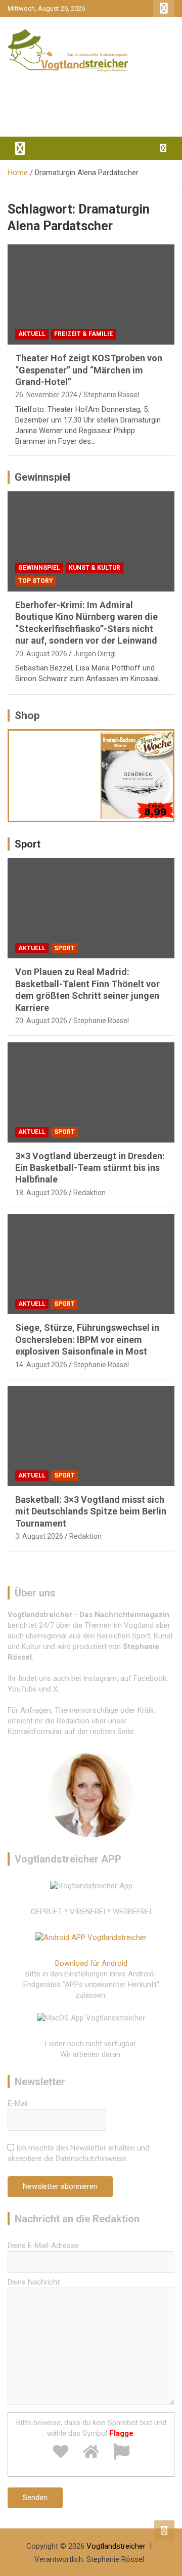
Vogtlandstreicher (116, 2546)
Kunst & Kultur (95, 568)
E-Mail (18, 2103)
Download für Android (91, 1963)
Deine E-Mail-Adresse (43, 2246)
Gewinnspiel (42, 477)
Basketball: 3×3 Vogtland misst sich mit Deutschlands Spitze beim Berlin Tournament (91, 1511)
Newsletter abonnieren (60, 2186)
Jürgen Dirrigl (95, 654)
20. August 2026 (41, 654)
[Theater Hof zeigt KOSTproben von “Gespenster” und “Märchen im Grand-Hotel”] (91, 295)
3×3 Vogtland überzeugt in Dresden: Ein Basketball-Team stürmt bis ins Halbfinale (90, 1168)
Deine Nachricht (34, 2282)
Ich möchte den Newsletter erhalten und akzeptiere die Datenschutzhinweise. (78, 2153)
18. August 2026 (41, 1193)
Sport (28, 844)
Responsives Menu (164, 9)
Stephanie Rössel (111, 395)
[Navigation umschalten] (20, 148)
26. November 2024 (46, 395)
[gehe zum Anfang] (164, 2530)
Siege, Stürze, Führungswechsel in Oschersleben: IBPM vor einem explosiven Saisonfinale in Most (87, 1339)
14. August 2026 (41, 1365)
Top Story (36, 581)
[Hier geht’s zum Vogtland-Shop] (55, 772)
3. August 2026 (39, 1536)
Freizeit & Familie (83, 334)
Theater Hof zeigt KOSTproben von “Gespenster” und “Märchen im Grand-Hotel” (89, 370)
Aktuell (32, 334)
